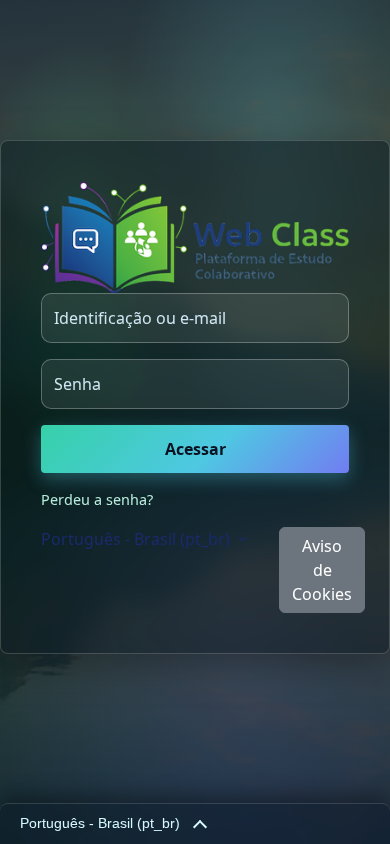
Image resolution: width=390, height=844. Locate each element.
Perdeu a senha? (97, 499)
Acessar (195, 449)
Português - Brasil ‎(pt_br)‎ (100, 823)
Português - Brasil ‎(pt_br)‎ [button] (137, 539)
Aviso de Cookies (322, 570)
